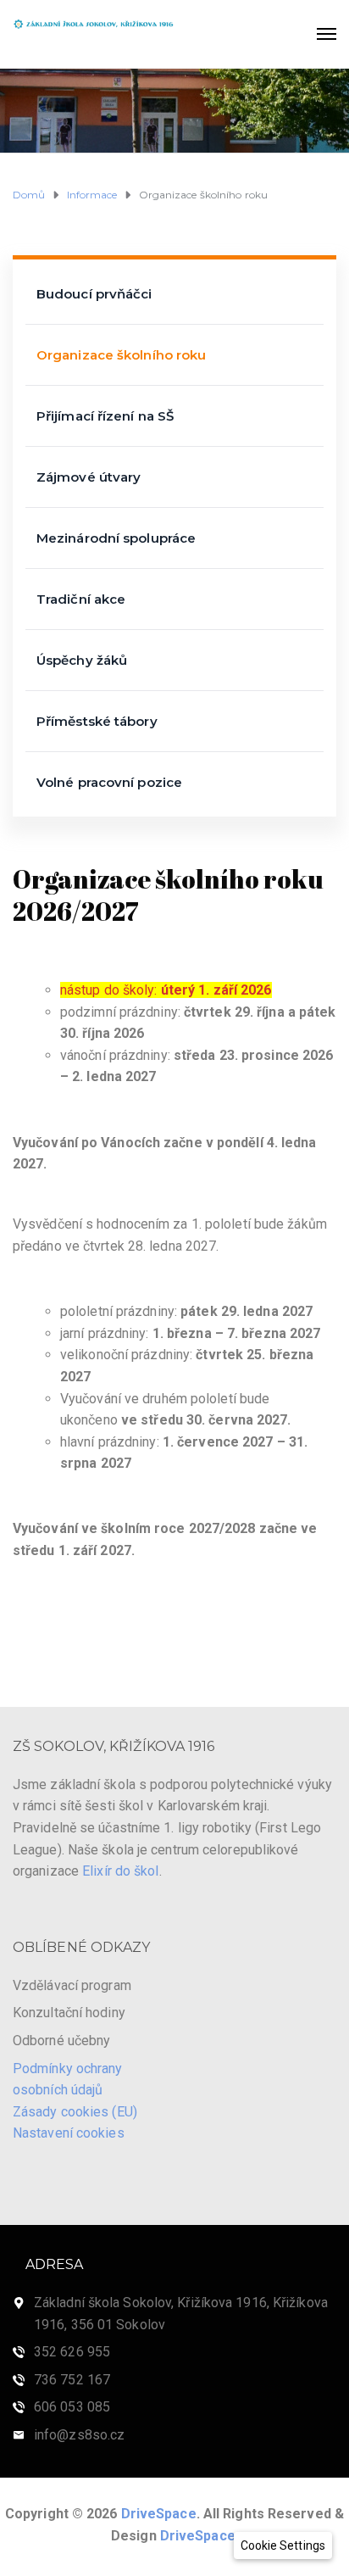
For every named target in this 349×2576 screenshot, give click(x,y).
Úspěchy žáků (82, 660)
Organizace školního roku (121, 355)
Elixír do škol (120, 1871)
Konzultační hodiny (69, 2013)
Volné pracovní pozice (109, 782)
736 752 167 (72, 2380)
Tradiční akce (81, 599)
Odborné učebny (61, 2041)
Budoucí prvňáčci (94, 294)
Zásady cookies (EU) (75, 2112)
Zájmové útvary (89, 477)
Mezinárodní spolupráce (116, 538)
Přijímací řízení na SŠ (105, 416)
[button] (283, 2545)
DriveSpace (159, 2514)
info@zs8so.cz (79, 2435)
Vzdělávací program (72, 1985)
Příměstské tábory (97, 721)
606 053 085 (72, 2407)
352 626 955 (72, 2352)
